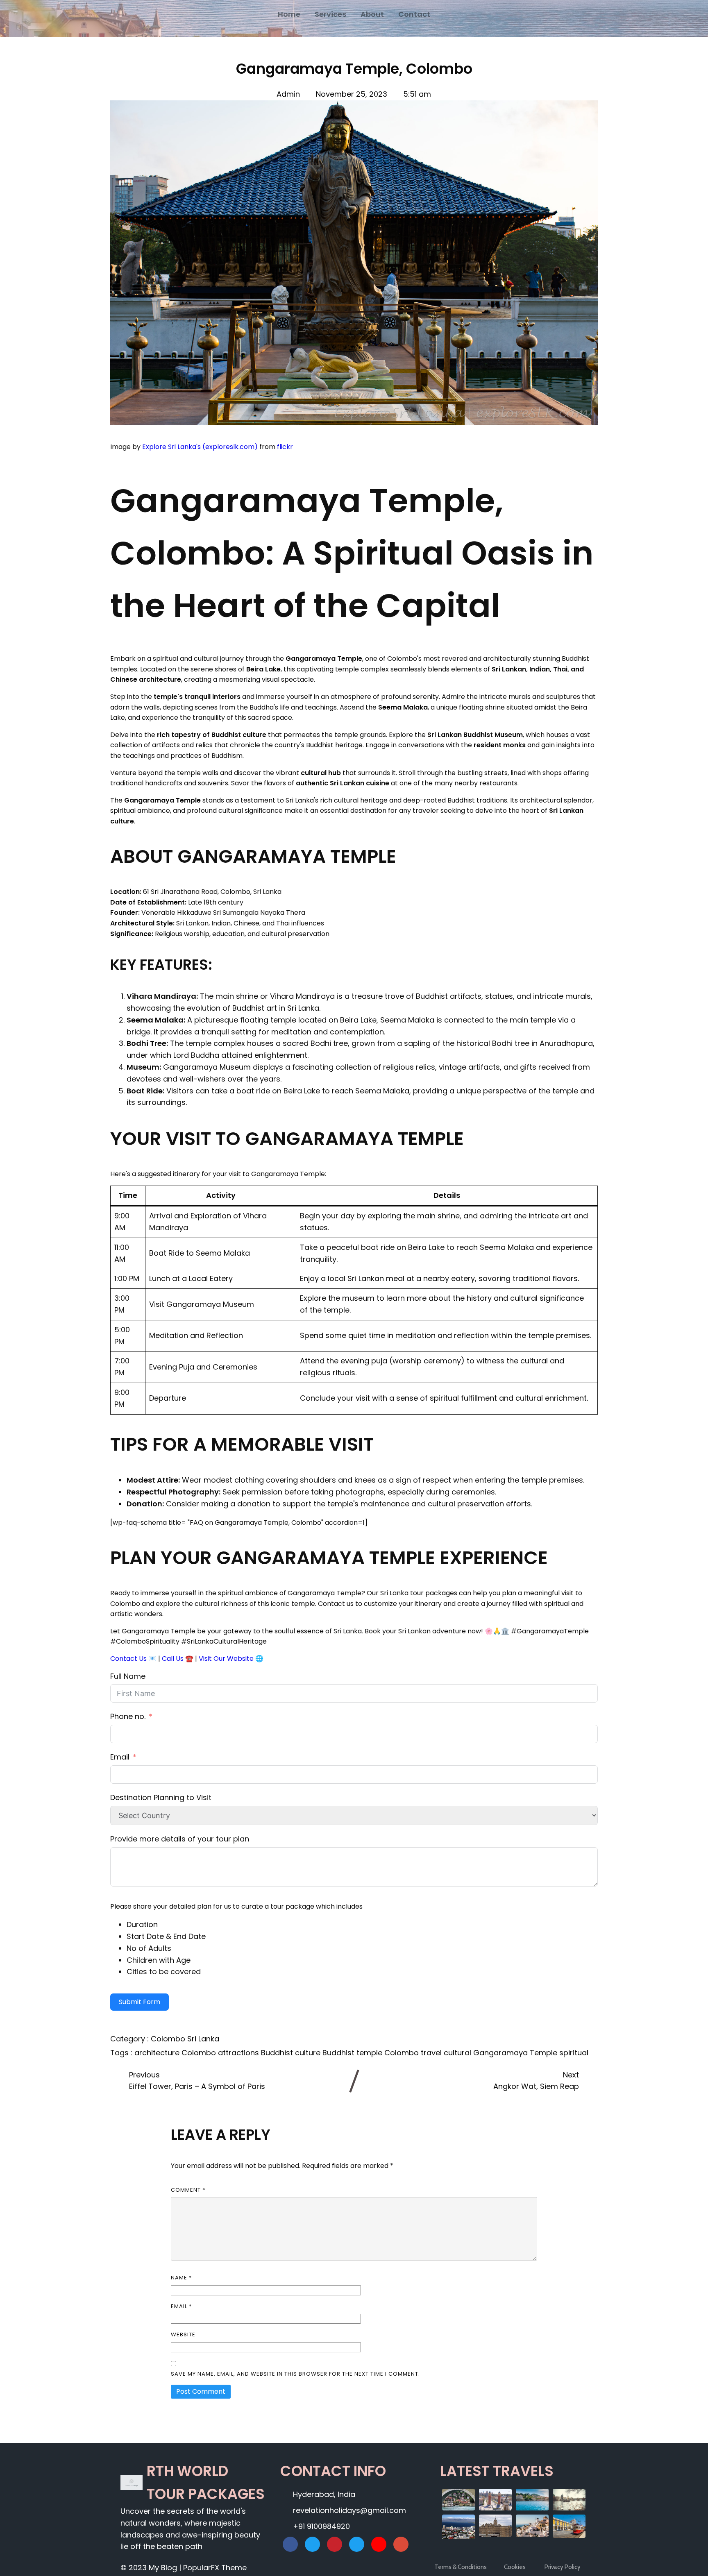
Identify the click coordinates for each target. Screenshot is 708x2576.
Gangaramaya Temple (516, 2053)
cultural (458, 2053)
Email (120, 1757)
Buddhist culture (292, 2053)
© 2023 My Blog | (152, 2568)
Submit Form (140, 2002)
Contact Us (128, 1659)
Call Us (173, 1659)
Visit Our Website (226, 1659)
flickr (285, 447)
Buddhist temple (353, 2053)
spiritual (574, 2053)
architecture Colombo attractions (198, 2053)
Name (181, 2278)
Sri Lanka (203, 2039)
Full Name (128, 1676)
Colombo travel (414, 2053)
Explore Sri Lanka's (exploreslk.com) (200, 447)
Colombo (169, 2039)
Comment (188, 2190)
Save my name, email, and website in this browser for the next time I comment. (295, 2374)
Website (183, 2334)
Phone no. (128, 1716)
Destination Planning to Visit (161, 1797)
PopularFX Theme (215, 2568)
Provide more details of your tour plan (180, 1839)
